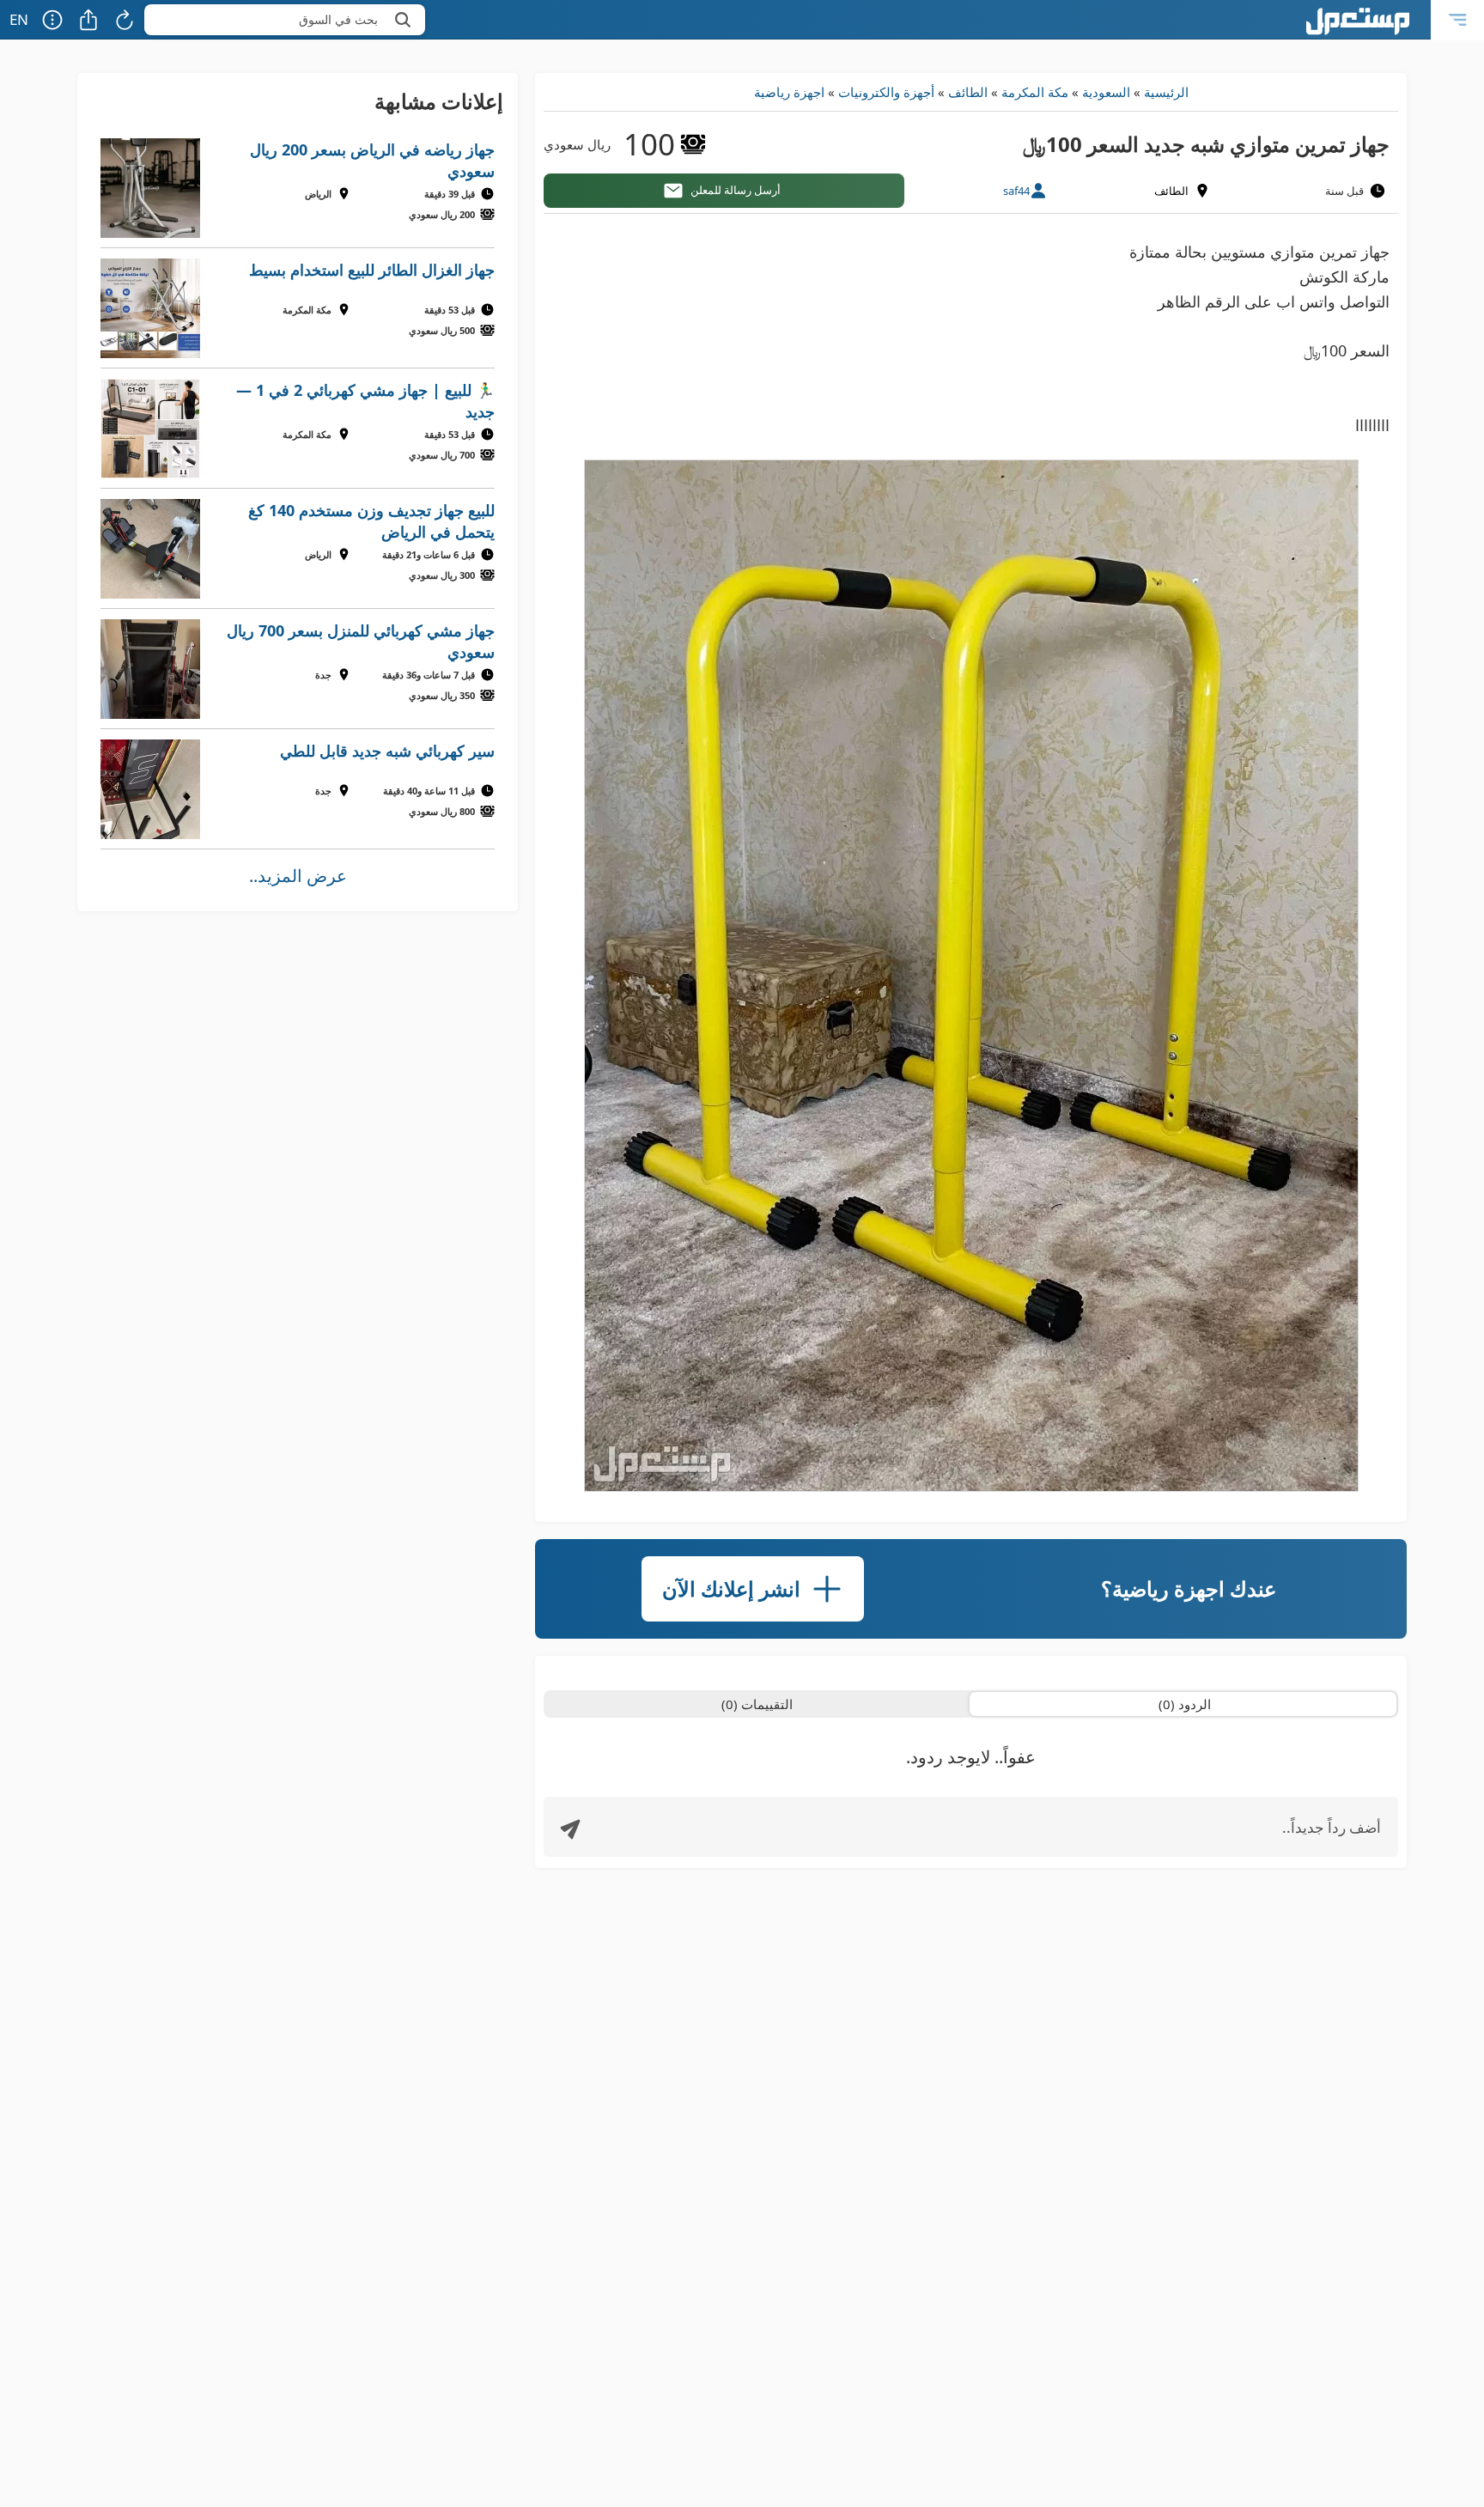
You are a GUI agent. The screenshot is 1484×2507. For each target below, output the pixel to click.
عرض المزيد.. (298, 876)
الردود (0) (1185, 1704)
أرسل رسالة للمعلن (736, 190)
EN (19, 19)
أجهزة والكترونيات (886, 92)
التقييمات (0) (757, 1704)
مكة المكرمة (1035, 92)
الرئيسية (1166, 92)
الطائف (968, 92)
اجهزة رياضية (789, 92)
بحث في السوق (338, 19)
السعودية (1106, 92)
